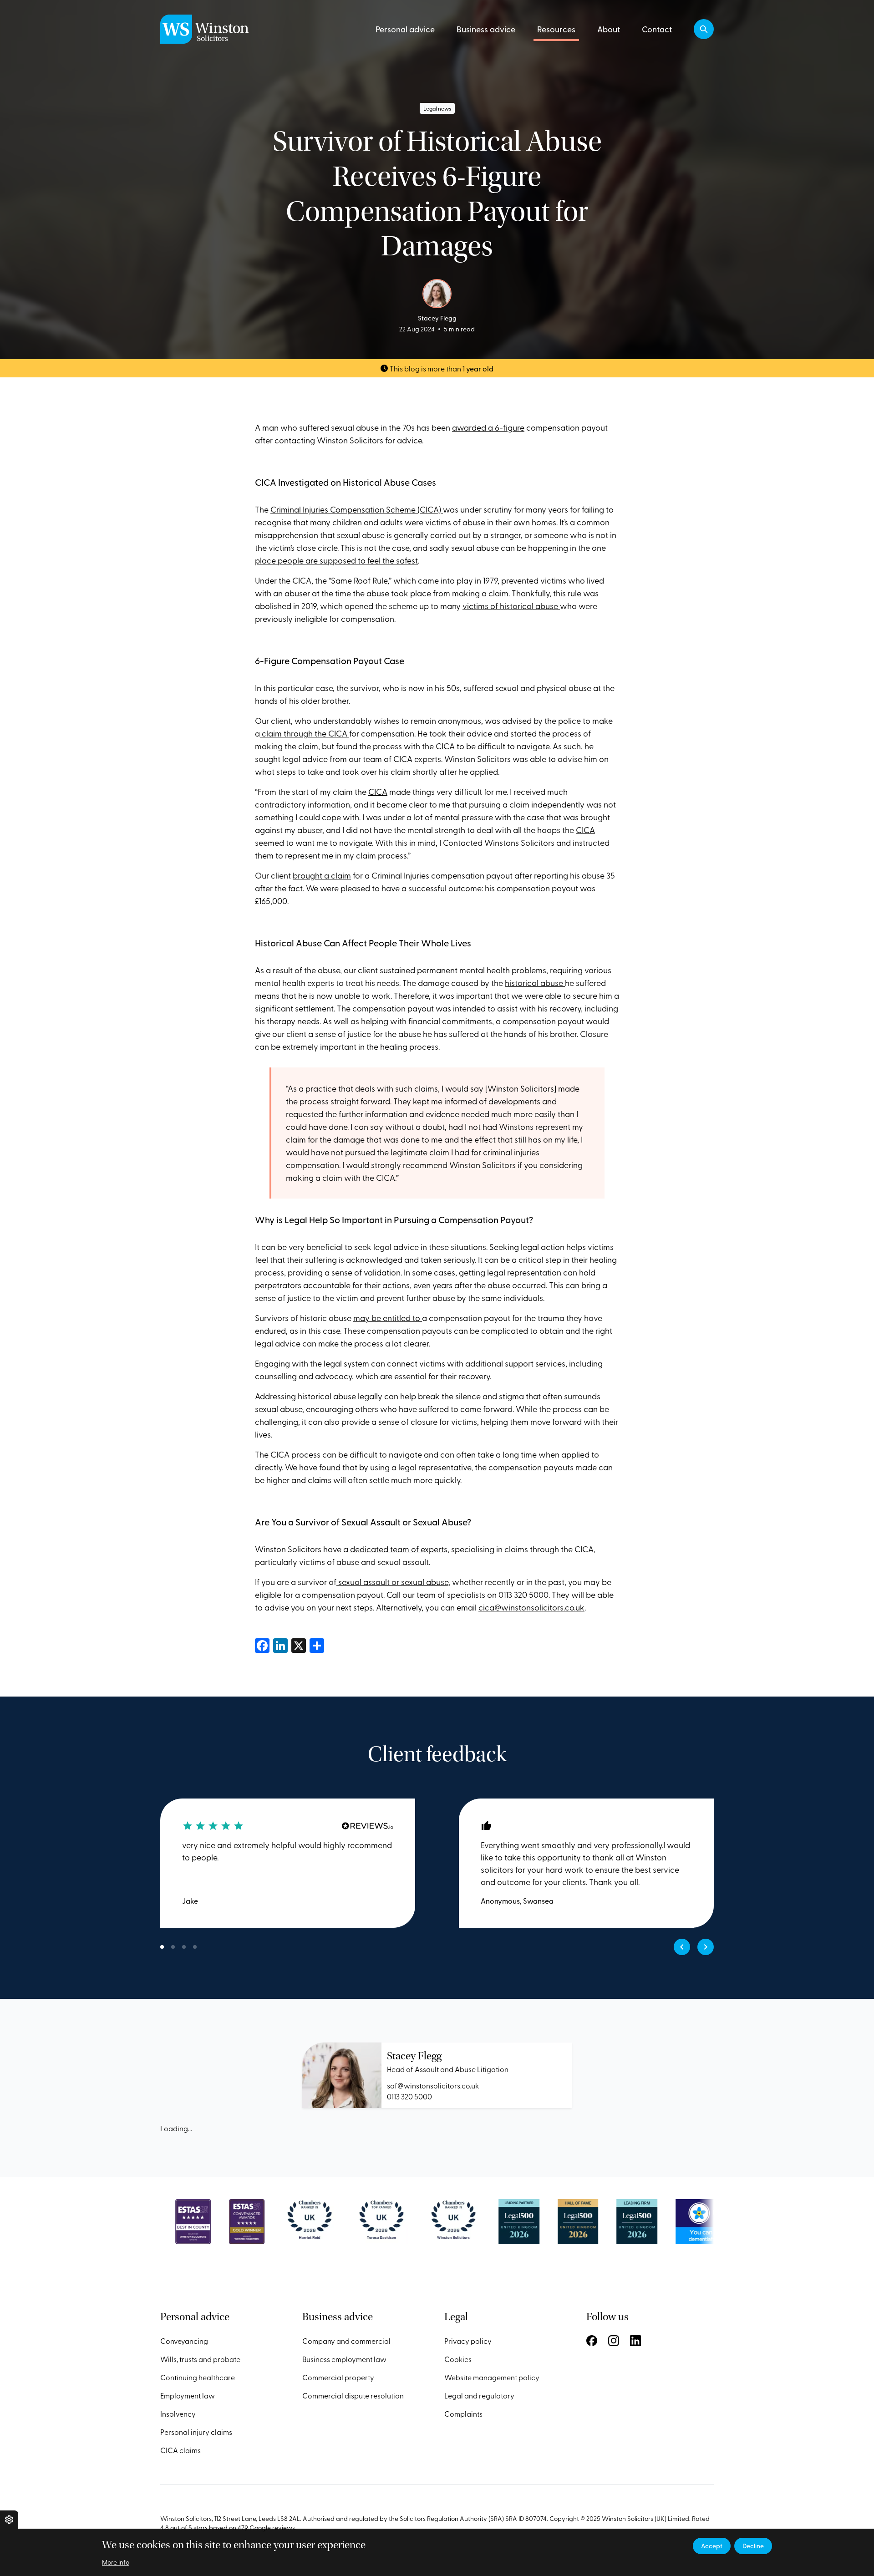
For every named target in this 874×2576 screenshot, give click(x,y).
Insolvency (178, 2413)
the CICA (438, 746)
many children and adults (356, 522)
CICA (378, 791)
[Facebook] (262, 1644)
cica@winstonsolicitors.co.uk (531, 1607)
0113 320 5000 (409, 2096)
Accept (712, 2546)
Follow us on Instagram (614, 2341)
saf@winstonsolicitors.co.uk (433, 2085)
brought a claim (322, 875)
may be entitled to (388, 1318)
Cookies (458, 2359)
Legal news (437, 108)
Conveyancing (184, 2341)
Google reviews (272, 2528)
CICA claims (180, 2450)
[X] (299, 1644)
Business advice (486, 29)
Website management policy (492, 2377)
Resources (556, 29)
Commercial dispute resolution (353, 2395)
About (609, 29)
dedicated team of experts (399, 1549)
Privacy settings (9, 2520)
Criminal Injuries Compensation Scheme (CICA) (357, 509)
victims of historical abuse (511, 606)
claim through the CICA (305, 733)
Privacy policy (468, 2341)
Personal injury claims (196, 2432)
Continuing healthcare (198, 2377)
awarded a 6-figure (488, 427)
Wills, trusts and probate (200, 2359)
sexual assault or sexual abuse (392, 1582)
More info (116, 2562)
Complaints (463, 2413)
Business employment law (344, 2359)
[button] (704, 29)
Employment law (188, 2395)
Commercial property (338, 2377)
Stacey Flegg (414, 2056)
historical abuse (535, 983)
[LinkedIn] (280, 1644)
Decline (753, 2546)
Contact (657, 29)
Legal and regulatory (479, 2395)
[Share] (317, 1644)
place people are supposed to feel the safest (336, 560)
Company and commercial (346, 2341)
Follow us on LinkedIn (635, 2341)
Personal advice (405, 29)
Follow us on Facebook (592, 2341)
